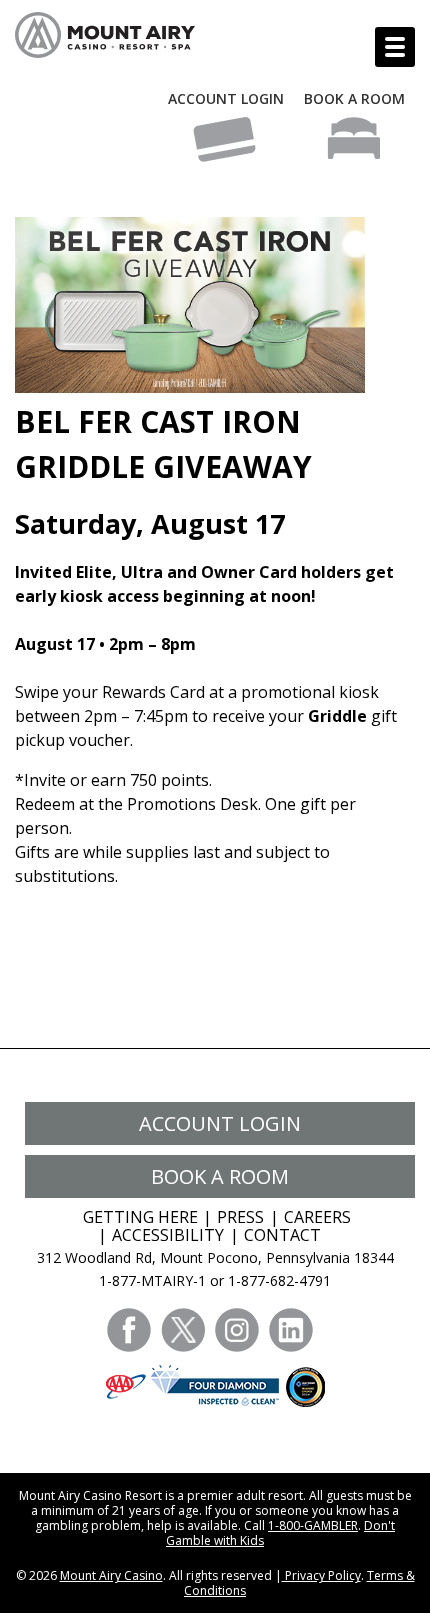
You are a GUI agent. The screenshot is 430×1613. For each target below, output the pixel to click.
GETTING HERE (140, 1217)
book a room (220, 1176)
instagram (237, 1330)
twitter (183, 1330)
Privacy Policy (321, 1575)
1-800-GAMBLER (313, 1525)
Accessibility (168, 1235)
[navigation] (395, 47)
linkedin (291, 1330)
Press (240, 1217)
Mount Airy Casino (111, 1575)
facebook (129, 1330)
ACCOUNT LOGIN (226, 98)
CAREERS (317, 1217)
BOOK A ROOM (354, 98)
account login (220, 1123)
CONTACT (282, 1235)
